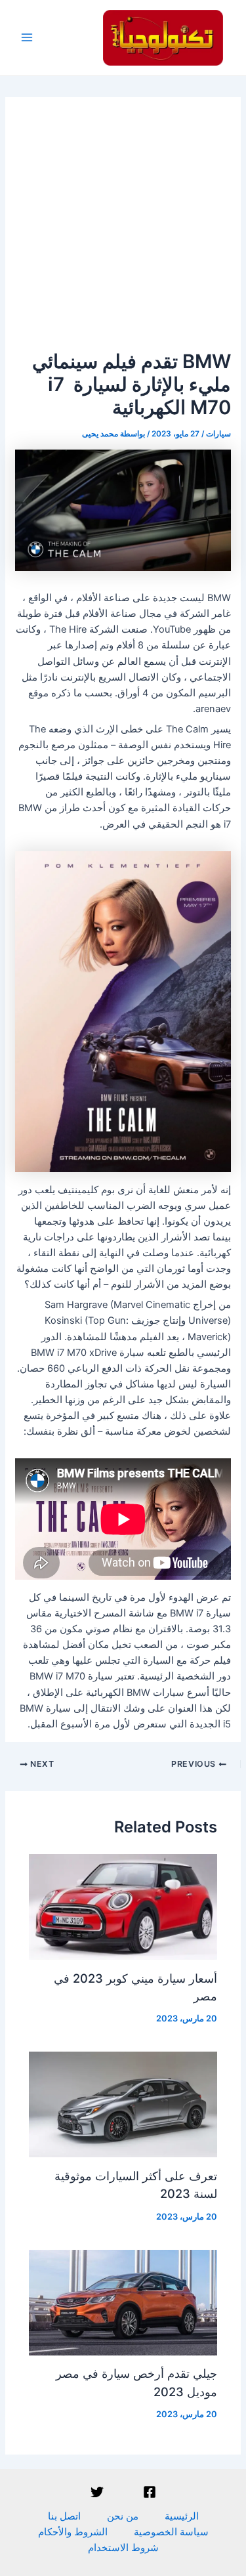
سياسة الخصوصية (171, 2532)
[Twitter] (97, 2492)
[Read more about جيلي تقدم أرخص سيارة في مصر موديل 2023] (123, 2302)
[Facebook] (150, 2492)
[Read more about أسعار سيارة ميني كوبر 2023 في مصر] (123, 1907)
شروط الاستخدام (123, 2548)
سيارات (218, 434)
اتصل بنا (64, 2516)
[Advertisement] (123, 220)
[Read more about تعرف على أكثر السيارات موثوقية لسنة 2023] (123, 2104)
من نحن (123, 2516)
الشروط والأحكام (73, 2532)
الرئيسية (182, 2516)
